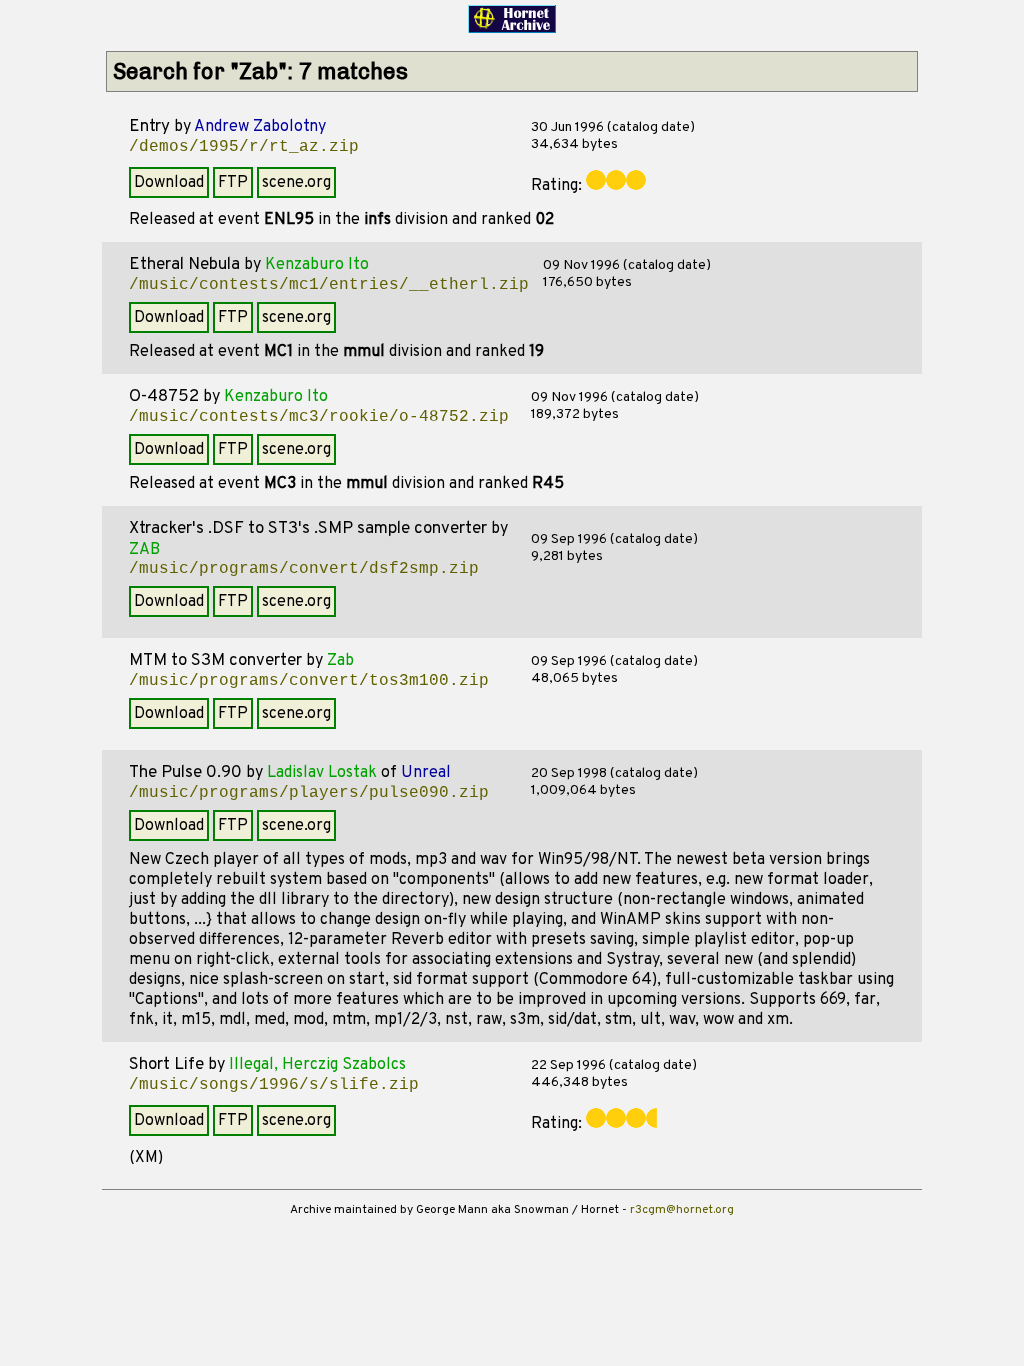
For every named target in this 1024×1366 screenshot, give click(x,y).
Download (169, 183)
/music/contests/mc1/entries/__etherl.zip (329, 285)
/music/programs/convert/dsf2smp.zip (304, 569)
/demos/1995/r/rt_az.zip (244, 147)
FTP (233, 183)
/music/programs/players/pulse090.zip (309, 793)
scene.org (296, 183)
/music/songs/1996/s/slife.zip (274, 1085)
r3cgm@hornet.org (682, 1210)
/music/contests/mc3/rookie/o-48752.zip (319, 417)
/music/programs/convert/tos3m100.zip (309, 681)
